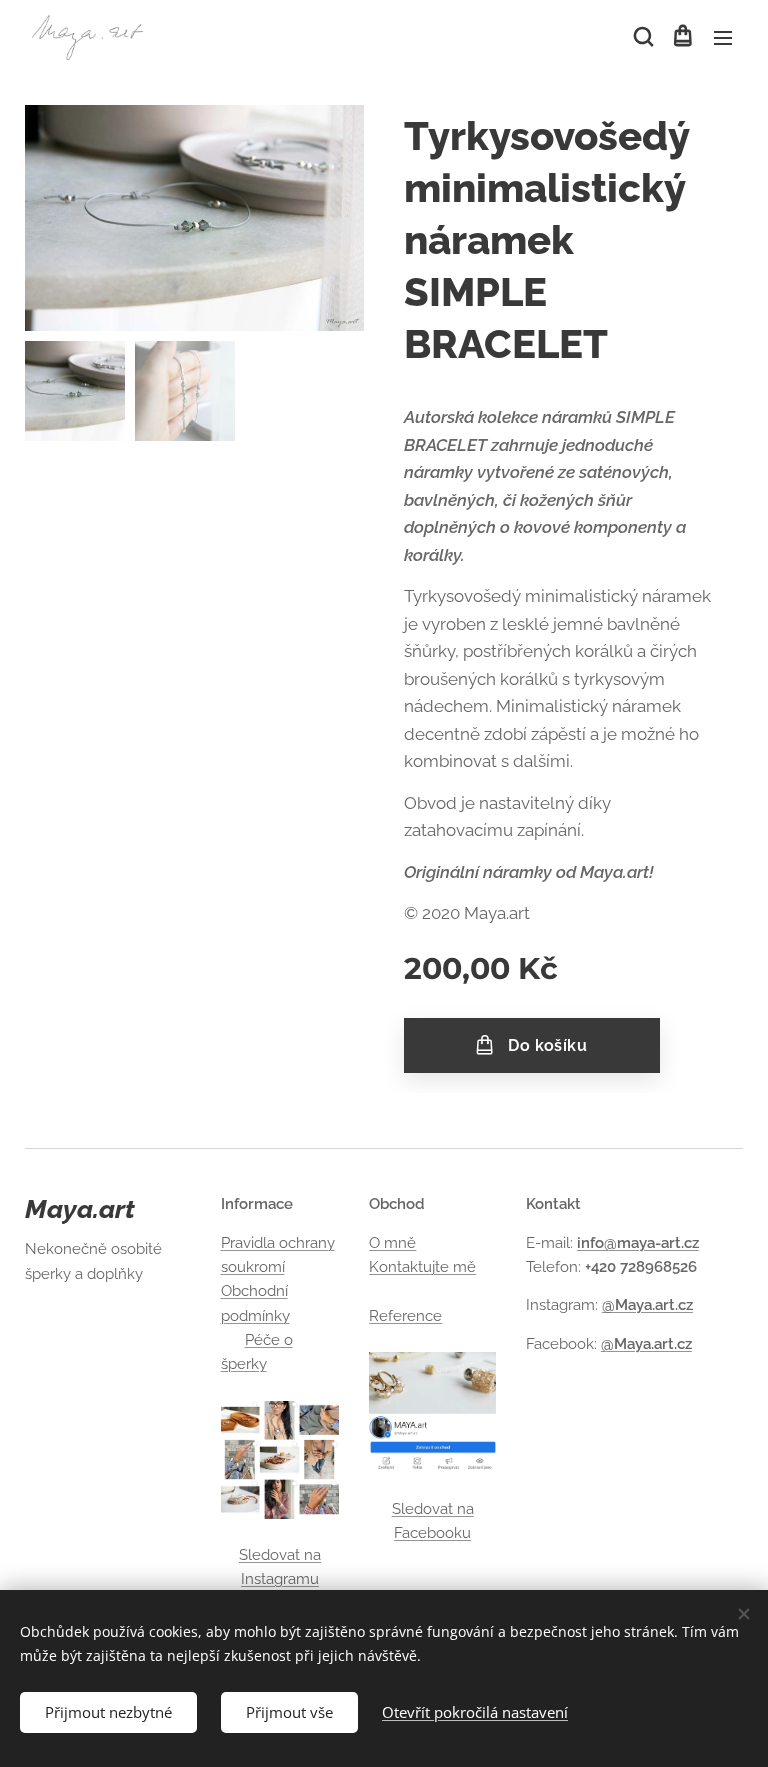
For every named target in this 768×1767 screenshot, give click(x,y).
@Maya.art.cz (647, 1305)
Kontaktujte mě (422, 1267)
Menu (723, 37)
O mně (392, 1243)
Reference (405, 1316)
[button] (642, 37)
